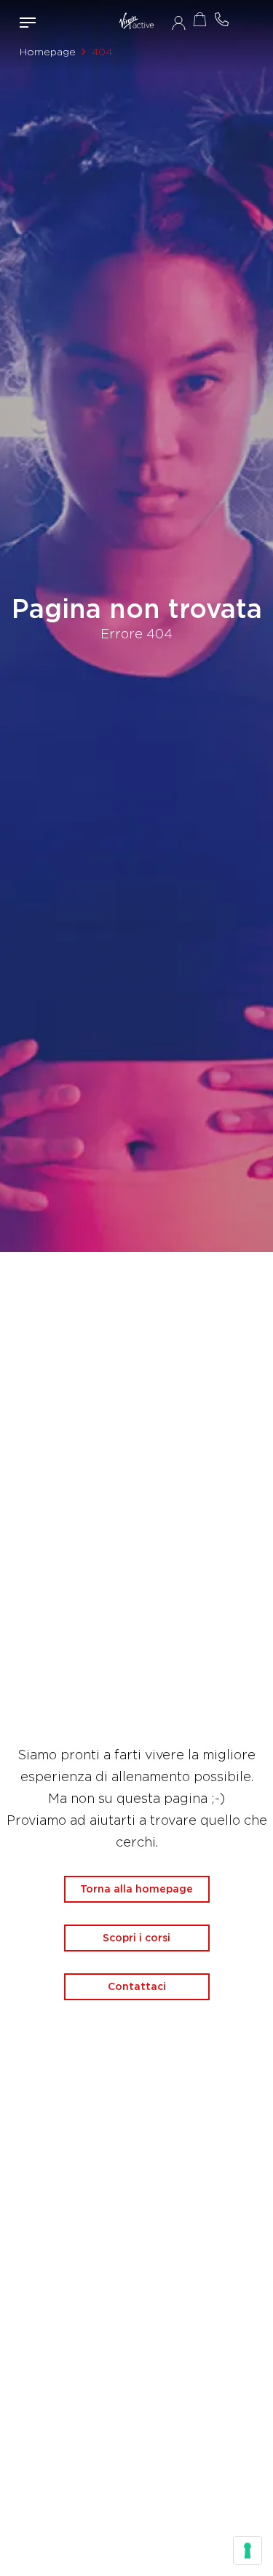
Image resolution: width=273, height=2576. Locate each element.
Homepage (48, 52)
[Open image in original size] (136, 22)
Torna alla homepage (136, 1889)
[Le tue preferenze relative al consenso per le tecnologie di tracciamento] (248, 2551)
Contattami (222, 19)
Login (179, 23)
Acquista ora (200, 19)
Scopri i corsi (136, 1938)
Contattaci (137, 1986)
